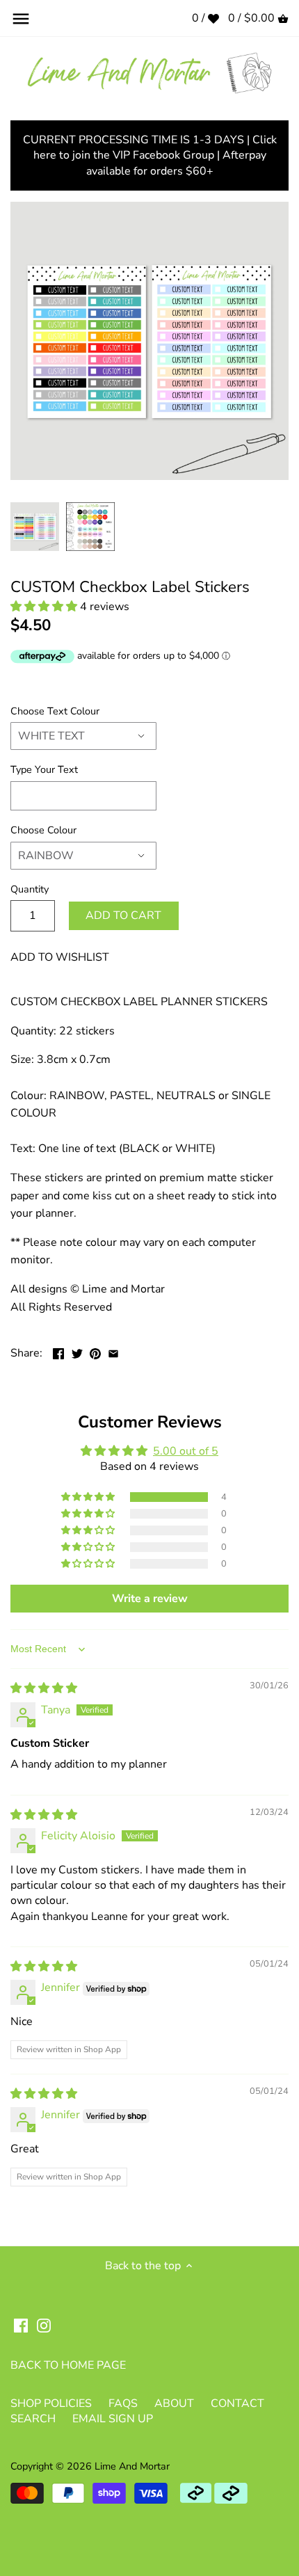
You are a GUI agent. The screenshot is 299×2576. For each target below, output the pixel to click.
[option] (35, 527)
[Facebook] (21, 2325)
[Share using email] (113, 1352)
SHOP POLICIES (51, 2403)
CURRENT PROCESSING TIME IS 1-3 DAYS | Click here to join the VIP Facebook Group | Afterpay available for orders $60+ (150, 155)
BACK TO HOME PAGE (68, 2365)
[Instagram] (44, 2325)
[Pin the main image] (95, 1352)
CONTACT (237, 2403)
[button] (45, 607)
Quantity (30, 889)
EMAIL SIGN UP (113, 2419)
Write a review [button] (150, 1599)
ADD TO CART (123, 915)
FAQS (123, 2403)
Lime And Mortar (132, 2466)
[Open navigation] (21, 19)
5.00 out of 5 (186, 1451)
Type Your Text (44, 770)
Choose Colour (43, 830)
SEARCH (33, 2419)
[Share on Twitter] (77, 1352)
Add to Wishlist (60, 957)
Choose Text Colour (55, 711)
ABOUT (174, 2403)
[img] (44, 1688)
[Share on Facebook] (58, 1352)
